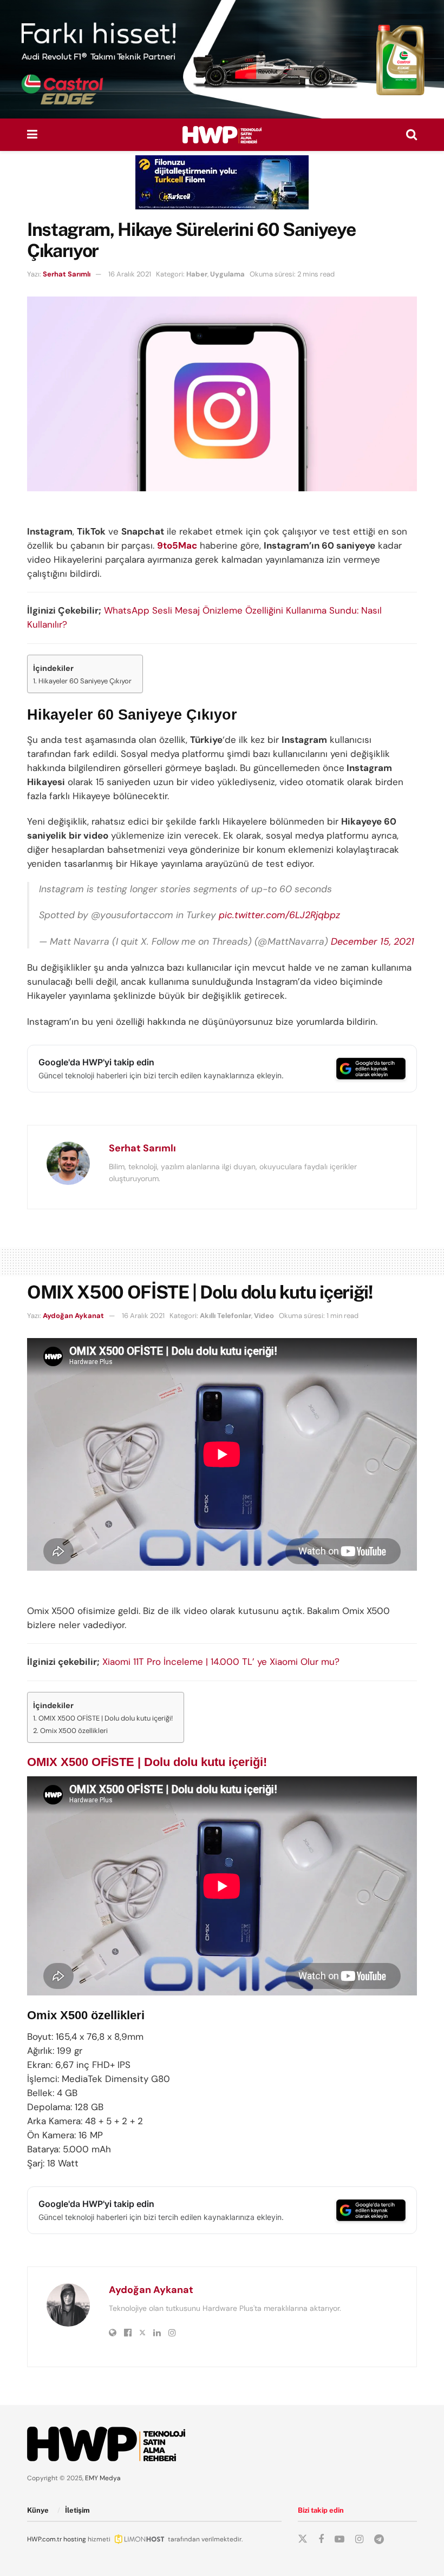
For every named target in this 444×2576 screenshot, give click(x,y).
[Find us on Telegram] (379, 2539)
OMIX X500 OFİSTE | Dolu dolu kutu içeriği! (106, 1718)
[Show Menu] (32, 135)
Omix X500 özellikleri (74, 1731)
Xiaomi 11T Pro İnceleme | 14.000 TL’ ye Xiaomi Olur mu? (221, 1662)
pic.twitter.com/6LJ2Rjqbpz (279, 915)
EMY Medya (103, 2478)
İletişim (77, 2510)
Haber (197, 274)
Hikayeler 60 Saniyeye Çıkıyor (85, 681)
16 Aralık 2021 (130, 274)
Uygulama (227, 274)
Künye (38, 2510)
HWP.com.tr (44, 2539)
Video (264, 1316)
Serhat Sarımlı (67, 274)
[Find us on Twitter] (303, 2539)
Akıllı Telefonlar (226, 1316)
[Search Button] (412, 135)
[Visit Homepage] (222, 135)
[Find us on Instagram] (359, 2539)
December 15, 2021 (373, 941)
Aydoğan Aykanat (73, 1316)
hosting (75, 2539)
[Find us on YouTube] (339, 2539)
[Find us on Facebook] (321, 2539)
